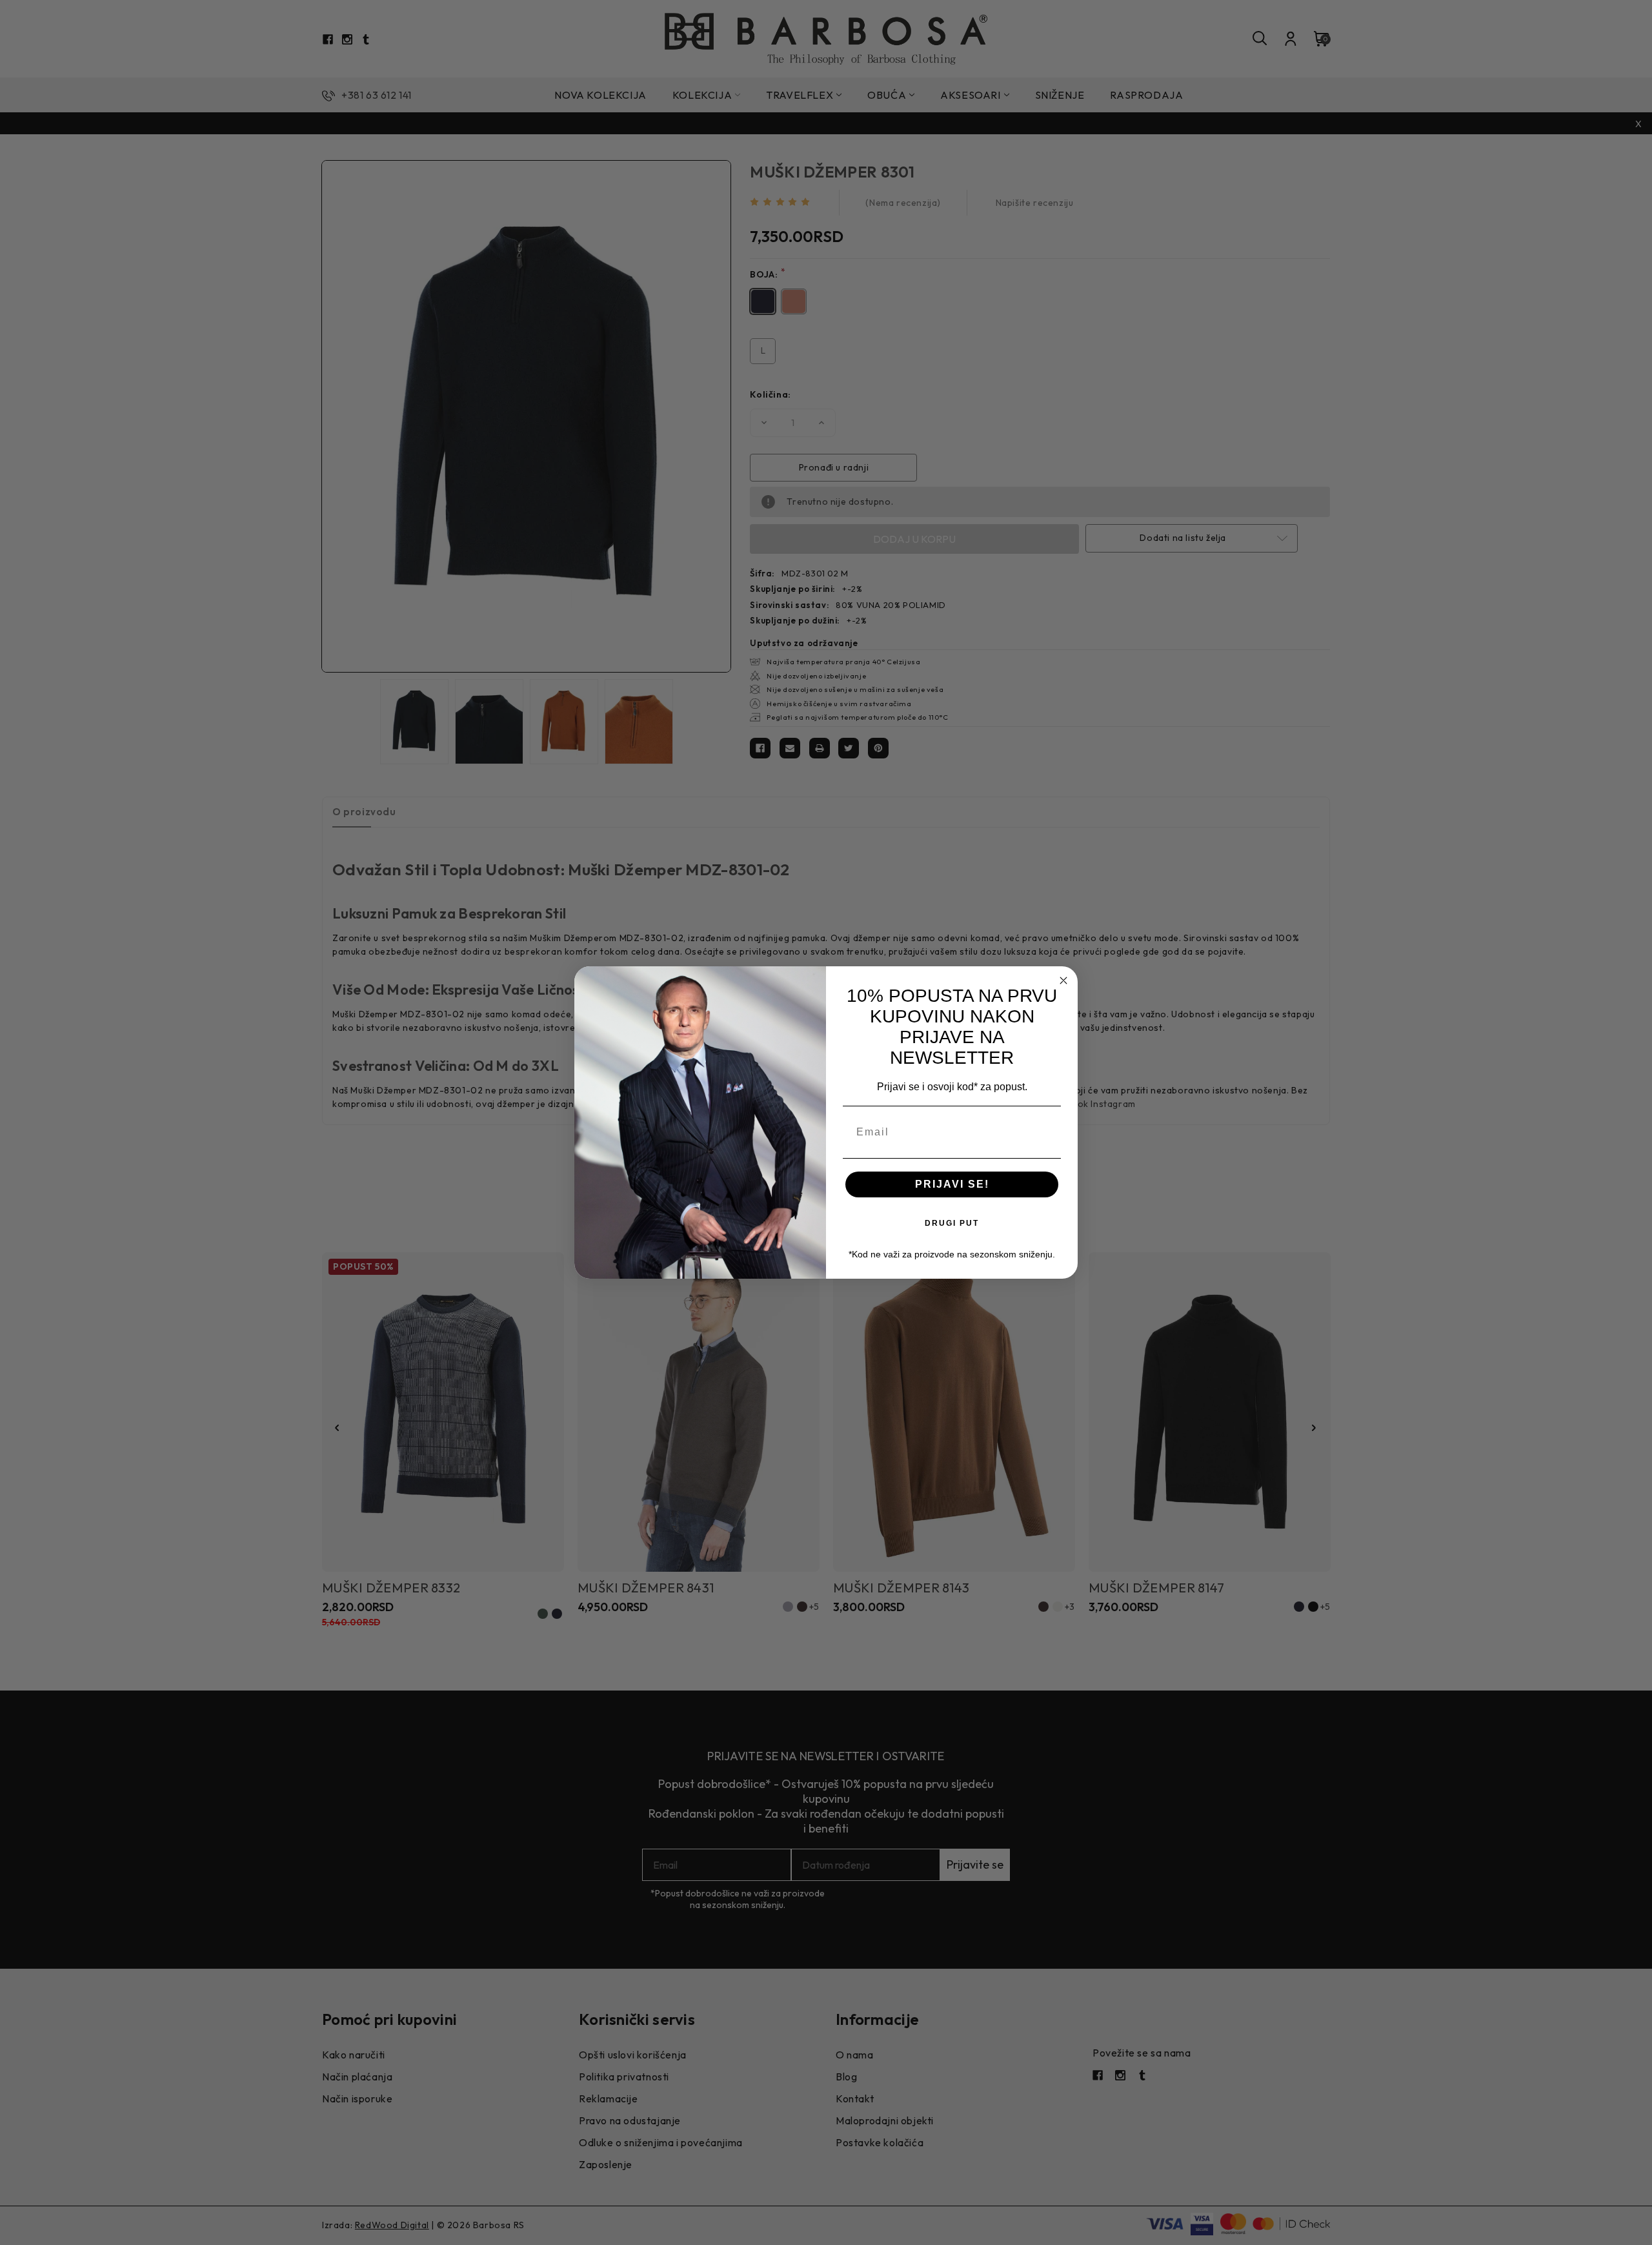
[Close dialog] (1063, 980)
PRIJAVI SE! (952, 1184)
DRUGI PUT (952, 1223)
